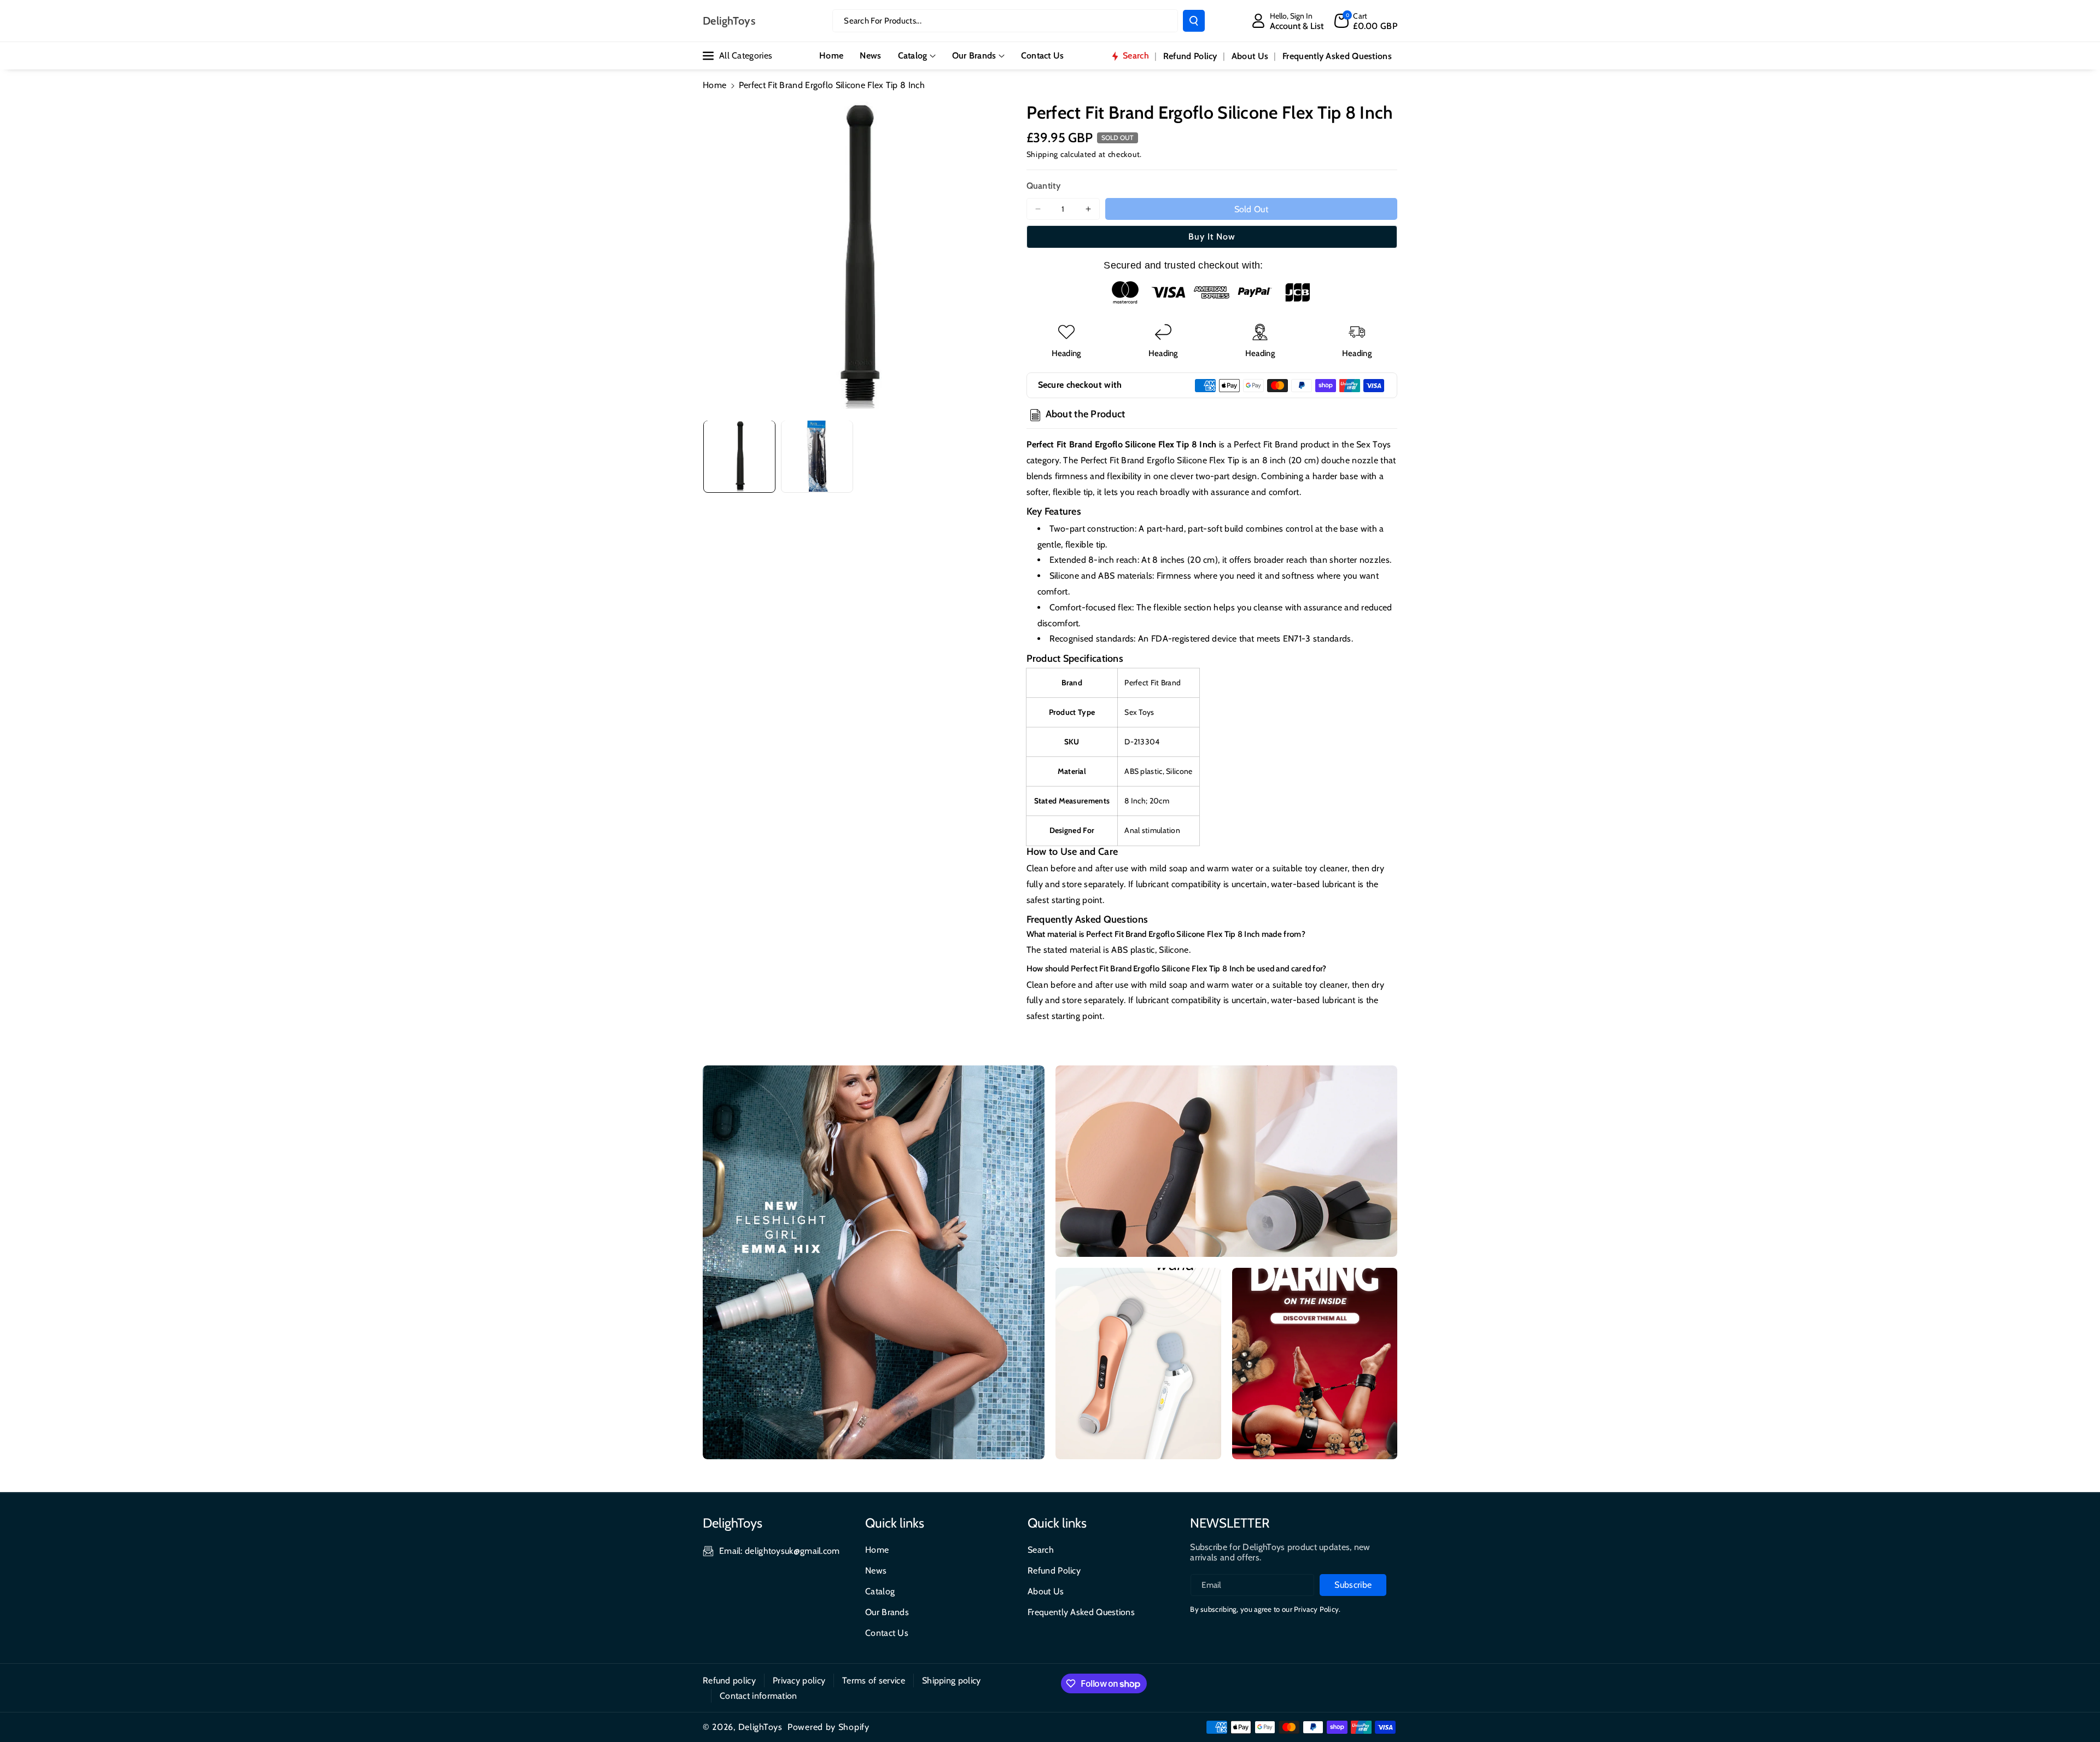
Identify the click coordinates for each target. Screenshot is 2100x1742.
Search (1041, 1550)
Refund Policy (1054, 1571)
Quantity (1043, 186)
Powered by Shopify (829, 1727)
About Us (1046, 1591)
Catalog (913, 56)
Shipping (1043, 154)
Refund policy (729, 1680)
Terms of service (874, 1680)
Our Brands (974, 56)
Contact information (759, 1696)
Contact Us (887, 1633)
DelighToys (760, 1727)
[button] (1366, 21)
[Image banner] (874, 1262)
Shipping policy (952, 1680)
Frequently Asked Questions (1081, 1612)
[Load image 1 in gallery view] (739, 456)
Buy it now (1212, 237)
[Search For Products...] (1194, 21)
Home (714, 85)
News (876, 1571)
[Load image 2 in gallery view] (817, 456)
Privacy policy (799, 1680)
